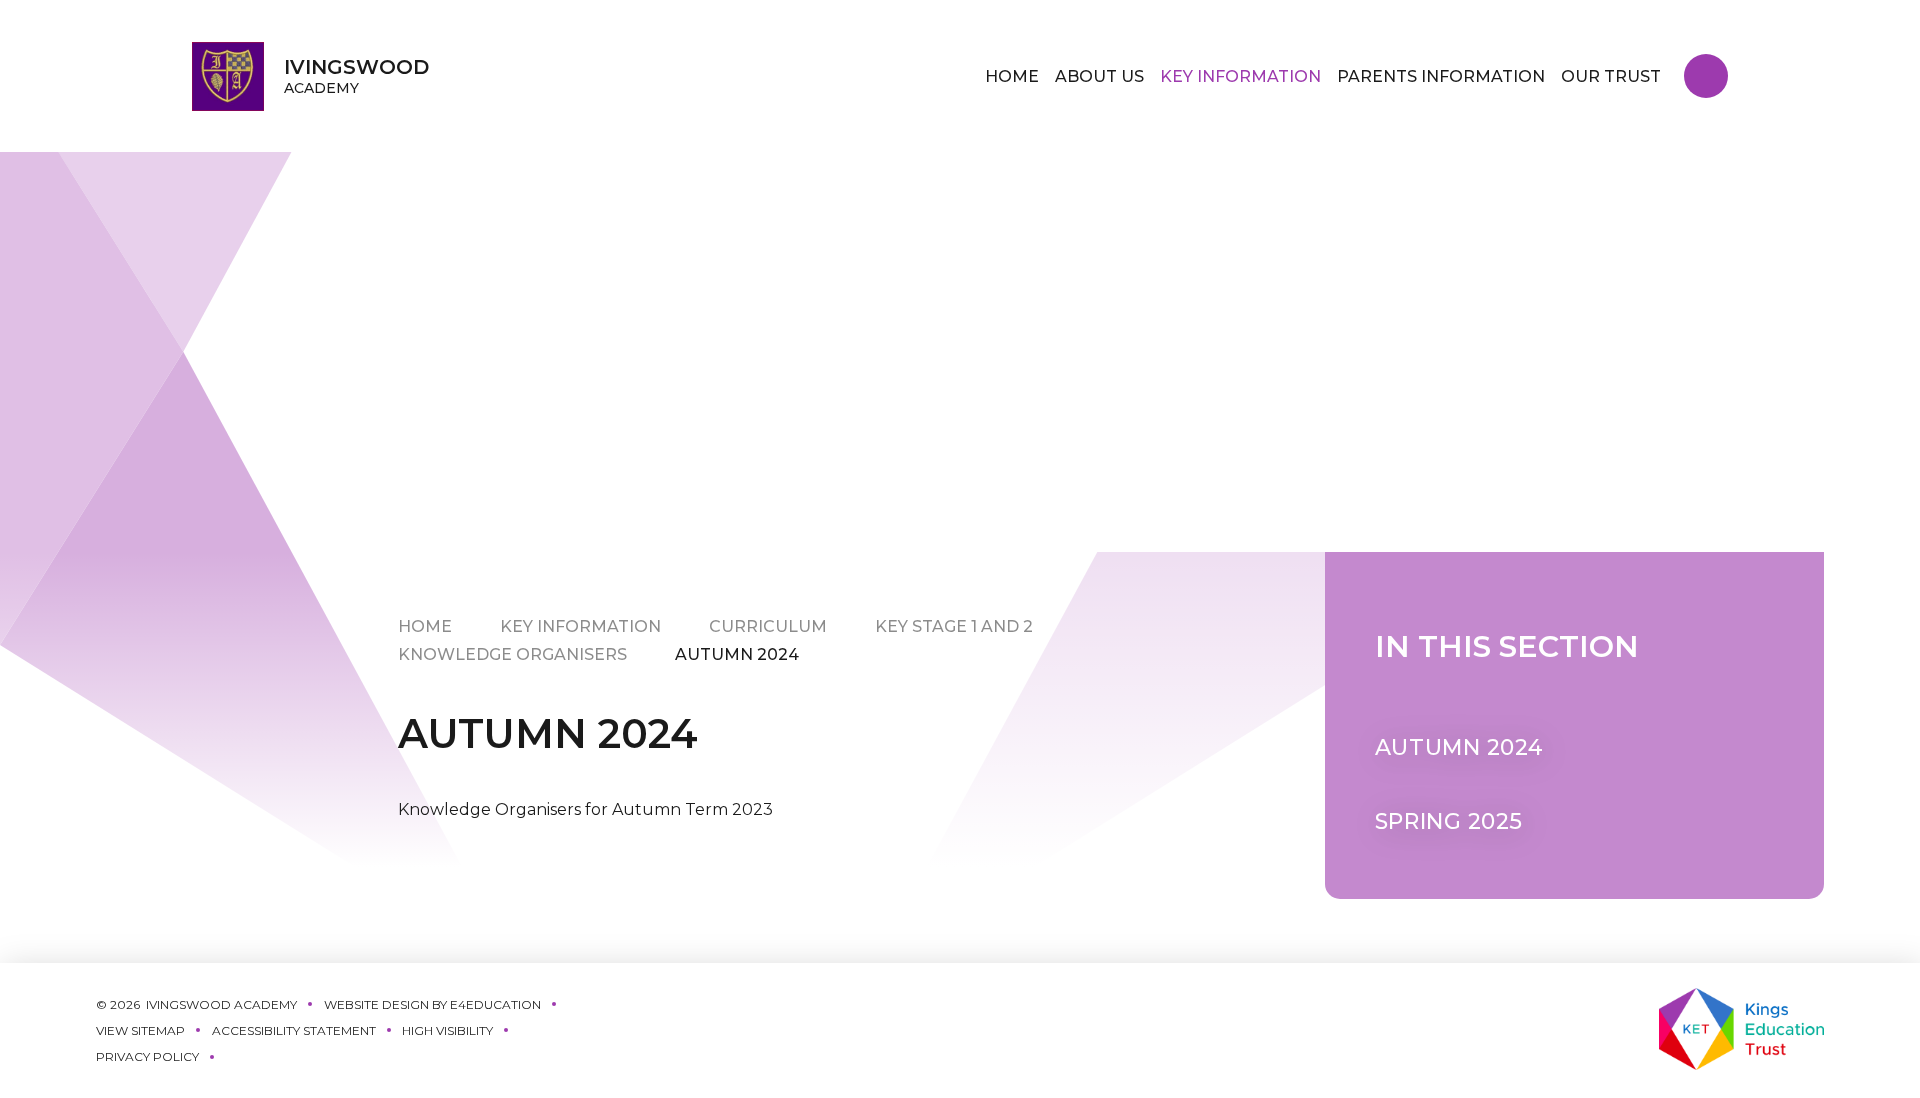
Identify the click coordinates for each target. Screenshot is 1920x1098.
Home (425, 626)
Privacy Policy (147, 1056)
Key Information (580, 626)
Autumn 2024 (737, 654)
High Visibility (447, 1030)
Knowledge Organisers (512, 654)
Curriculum (768, 626)
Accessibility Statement (294, 1030)
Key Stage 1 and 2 (954, 626)
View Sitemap (140, 1030)
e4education (495, 1004)
